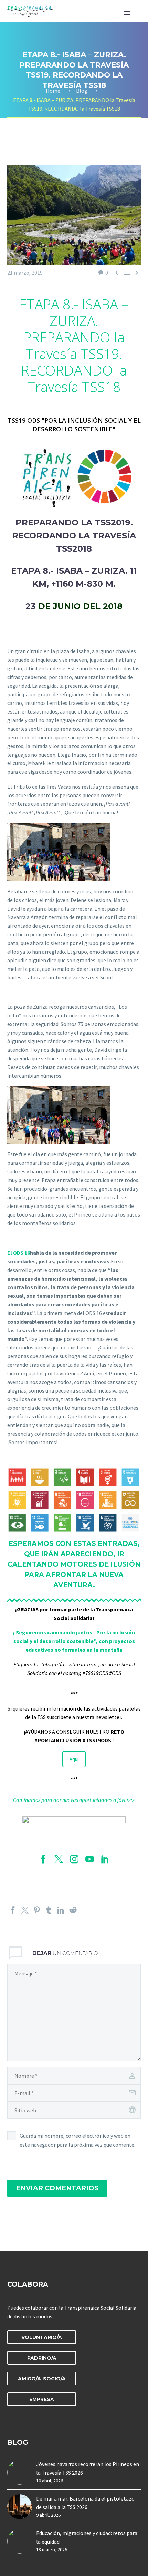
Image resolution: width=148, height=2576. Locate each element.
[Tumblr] (49, 1910)
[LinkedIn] (61, 1910)
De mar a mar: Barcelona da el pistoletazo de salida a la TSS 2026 (85, 2503)
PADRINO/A (42, 2358)
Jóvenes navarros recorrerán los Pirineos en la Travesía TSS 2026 (88, 2468)
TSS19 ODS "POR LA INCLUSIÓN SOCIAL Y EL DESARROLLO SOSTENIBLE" (74, 425)
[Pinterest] (37, 1910)
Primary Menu (127, 13)
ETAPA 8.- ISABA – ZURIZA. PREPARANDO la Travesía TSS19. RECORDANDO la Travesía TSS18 (74, 345)
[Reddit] (73, 1910)
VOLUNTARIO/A (42, 2337)
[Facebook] (13, 1910)
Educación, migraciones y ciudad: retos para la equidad (87, 2537)
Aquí (74, 1759)
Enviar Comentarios (57, 2188)
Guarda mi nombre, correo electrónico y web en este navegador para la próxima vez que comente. (77, 2140)
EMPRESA (42, 2399)
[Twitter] (25, 1910)
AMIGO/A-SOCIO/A (42, 2379)
